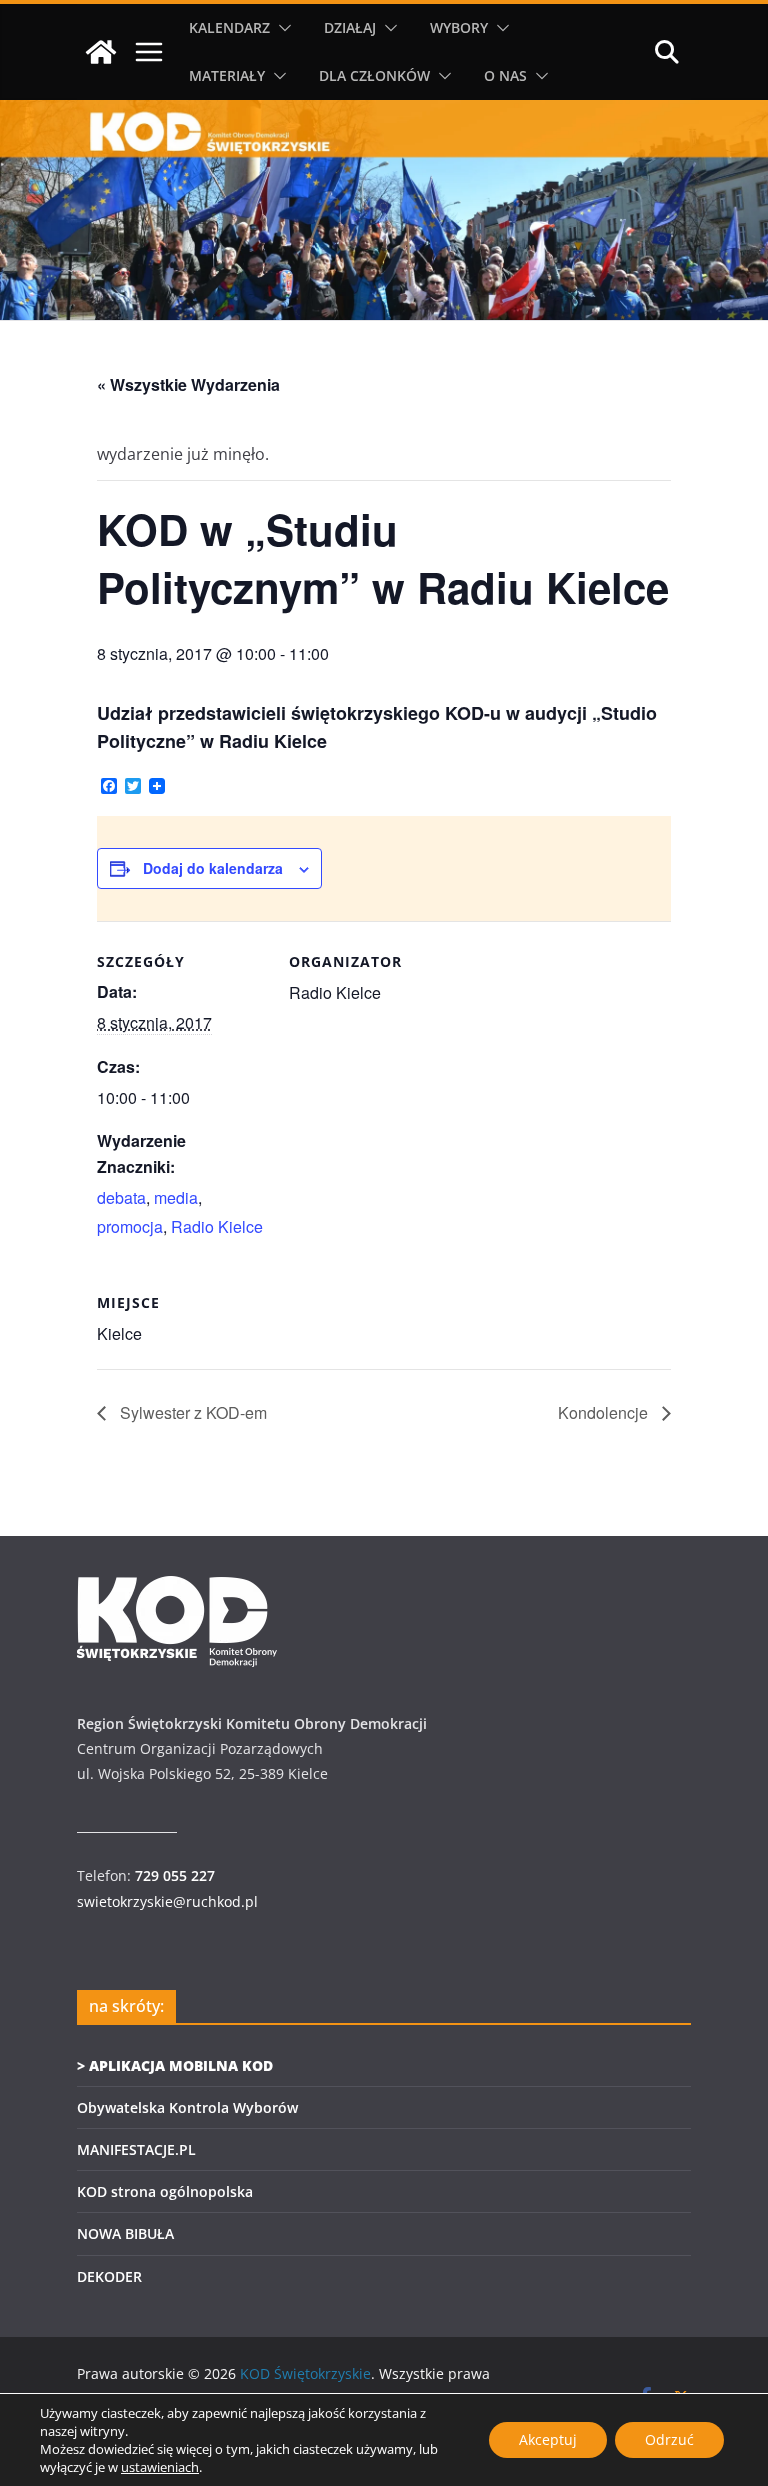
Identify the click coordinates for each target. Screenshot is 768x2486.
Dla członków (374, 75)
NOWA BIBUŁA (125, 2233)
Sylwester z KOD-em (191, 1412)
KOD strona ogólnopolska (165, 2191)
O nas (505, 75)
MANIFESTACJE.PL (136, 2149)
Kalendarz (229, 27)
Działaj (350, 27)
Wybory (459, 27)
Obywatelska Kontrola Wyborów (187, 2107)
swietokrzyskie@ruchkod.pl (167, 1901)
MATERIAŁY (227, 75)
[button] (281, 28)
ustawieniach (160, 2467)
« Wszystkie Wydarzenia (188, 384)
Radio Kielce (217, 1226)
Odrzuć (669, 2439)
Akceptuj (548, 2439)
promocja (130, 1226)
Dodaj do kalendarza (213, 868)
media (176, 1197)
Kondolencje (605, 1412)
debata (121, 1197)
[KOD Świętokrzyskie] (101, 52)
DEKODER (109, 2276)
